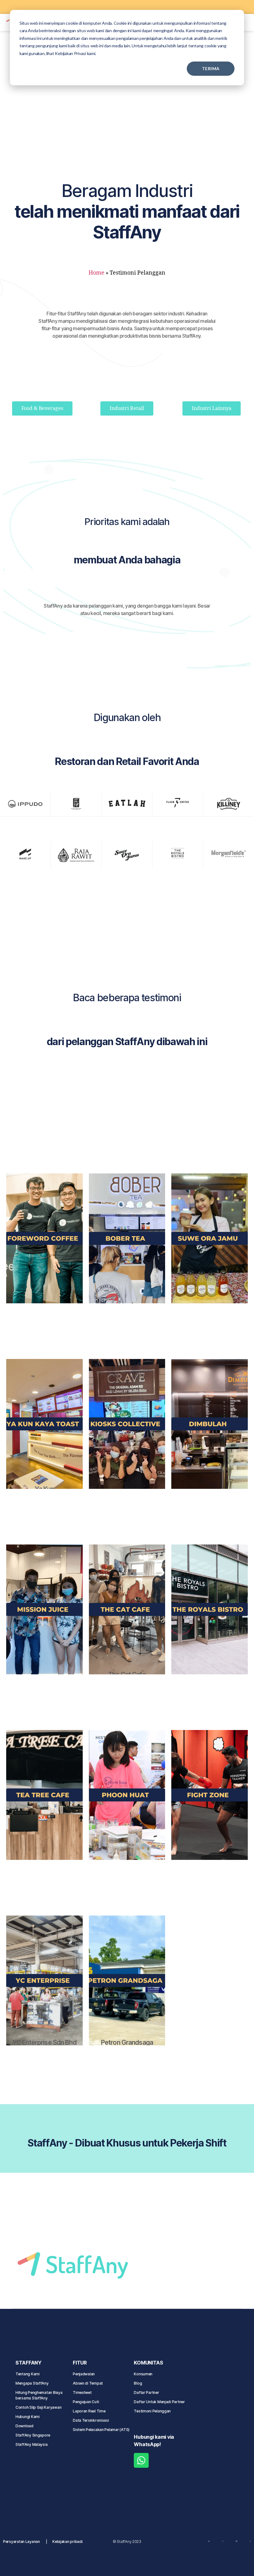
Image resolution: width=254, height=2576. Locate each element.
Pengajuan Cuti (86, 2402)
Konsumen (143, 2374)
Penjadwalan (84, 2374)
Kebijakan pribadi (67, 2542)
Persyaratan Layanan (22, 2542)
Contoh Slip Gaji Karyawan (38, 2407)
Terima (211, 68)
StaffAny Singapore (33, 2435)
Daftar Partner (146, 2392)
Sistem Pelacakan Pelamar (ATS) (101, 2430)
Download (24, 2426)
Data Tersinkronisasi (91, 2420)
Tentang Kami (28, 2374)
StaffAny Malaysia (31, 2444)
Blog (138, 2383)
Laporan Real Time (89, 2411)
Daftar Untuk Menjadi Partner (159, 2402)
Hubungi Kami (28, 2417)
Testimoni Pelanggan (152, 2411)
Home (96, 273)
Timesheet (82, 2392)
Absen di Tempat (88, 2383)
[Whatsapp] (141, 2460)
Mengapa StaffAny (32, 2383)
